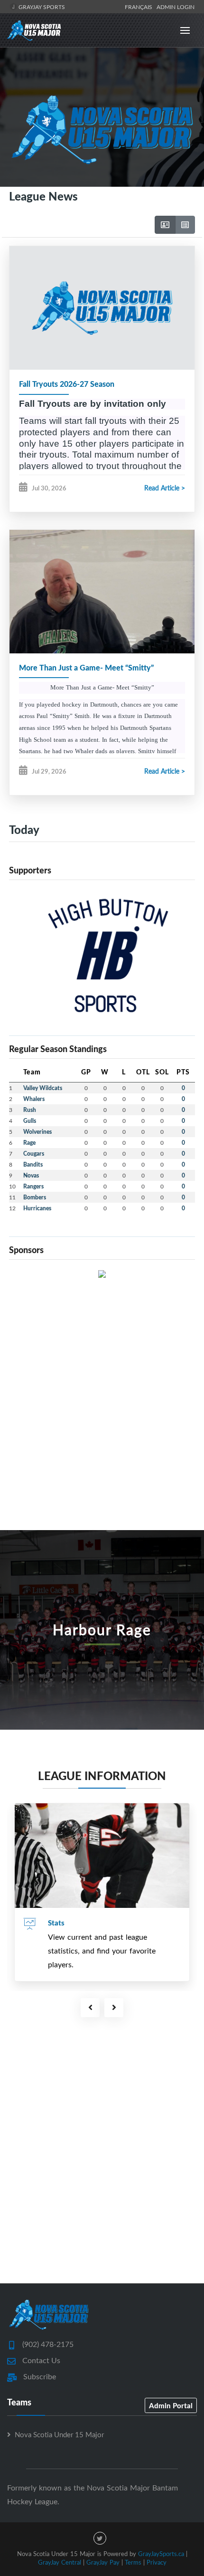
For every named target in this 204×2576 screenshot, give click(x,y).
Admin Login (176, 7)
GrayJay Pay (103, 2562)
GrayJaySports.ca (161, 2554)
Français (140, 7)
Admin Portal (171, 2405)
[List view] (185, 225)
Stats (56, 1923)
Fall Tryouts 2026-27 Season (67, 384)
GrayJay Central (60, 2562)
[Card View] (165, 225)
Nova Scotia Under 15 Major (59, 2434)
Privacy (157, 2562)
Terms (133, 2562)
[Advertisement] (102, 1388)
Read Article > (165, 488)
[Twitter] (100, 2538)
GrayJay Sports (41, 7)
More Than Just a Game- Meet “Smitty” (86, 667)
